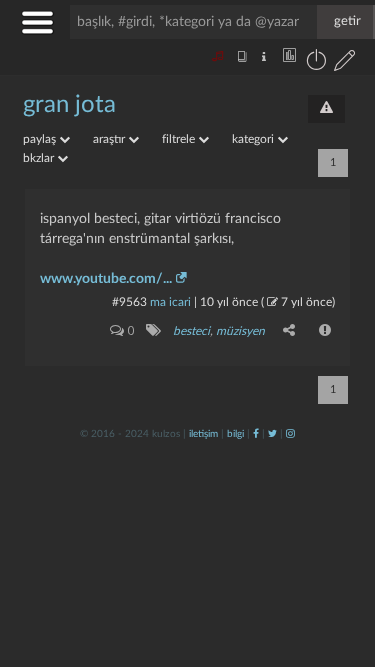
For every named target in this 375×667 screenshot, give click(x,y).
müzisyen (240, 331)
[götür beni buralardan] (340, 565)
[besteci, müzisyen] (152, 330)
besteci (191, 331)
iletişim (203, 434)
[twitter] (272, 434)
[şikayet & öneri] (326, 109)
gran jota (69, 105)
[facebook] (256, 434)
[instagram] (290, 434)
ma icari (170, 302)
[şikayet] (326, 330)
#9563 (129, 302)
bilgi (235, 434)
